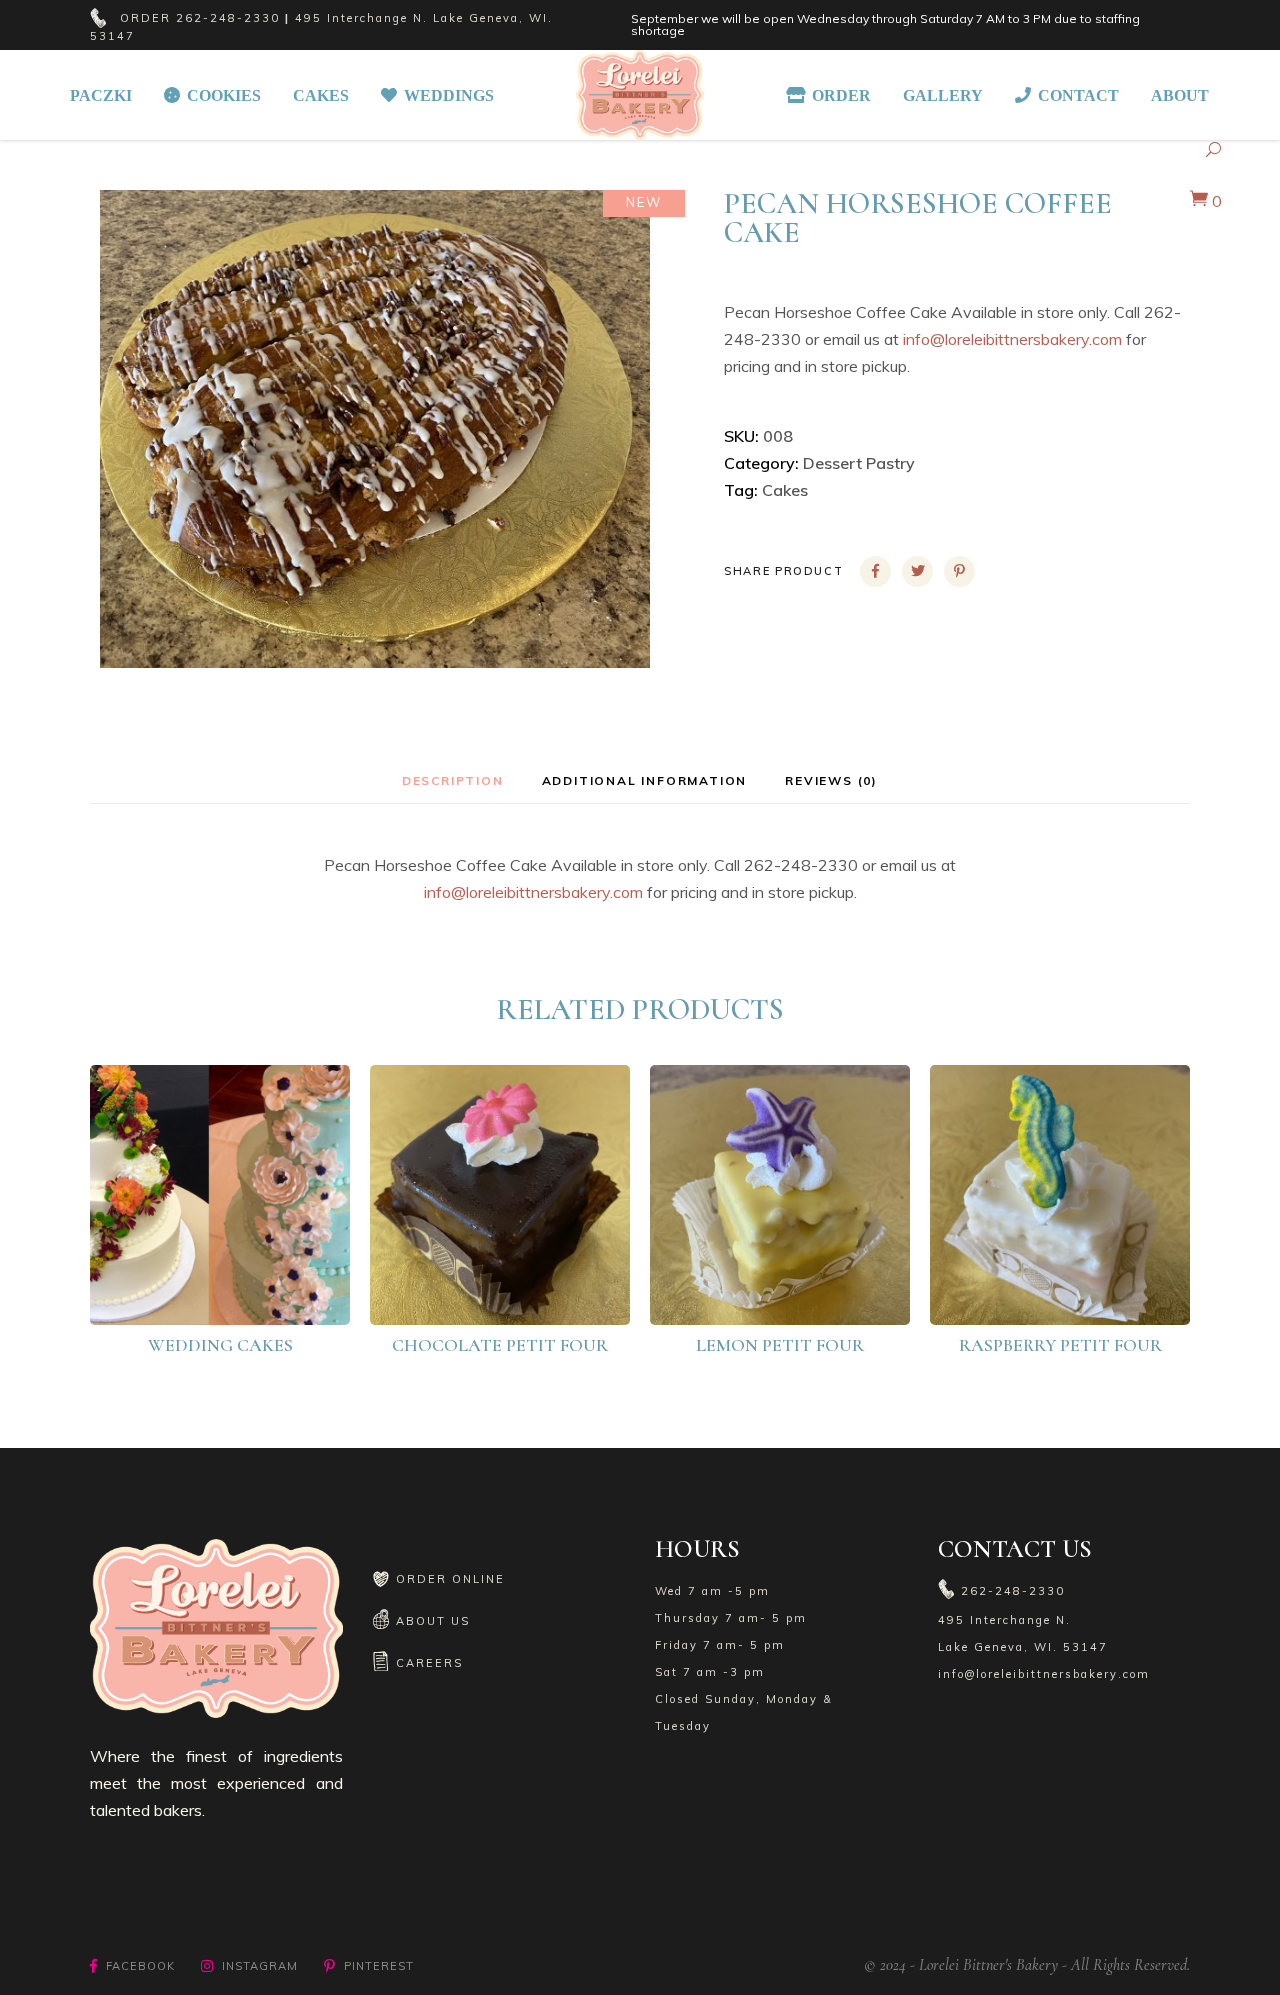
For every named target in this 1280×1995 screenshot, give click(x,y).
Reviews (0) (831, 780)
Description (453, 780)
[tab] (453, 780)
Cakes (785, 490)
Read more (233, 1291)
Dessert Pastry (859, 463)
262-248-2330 (228, 18)
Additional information (645, 780)
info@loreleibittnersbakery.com (1012, 339)
